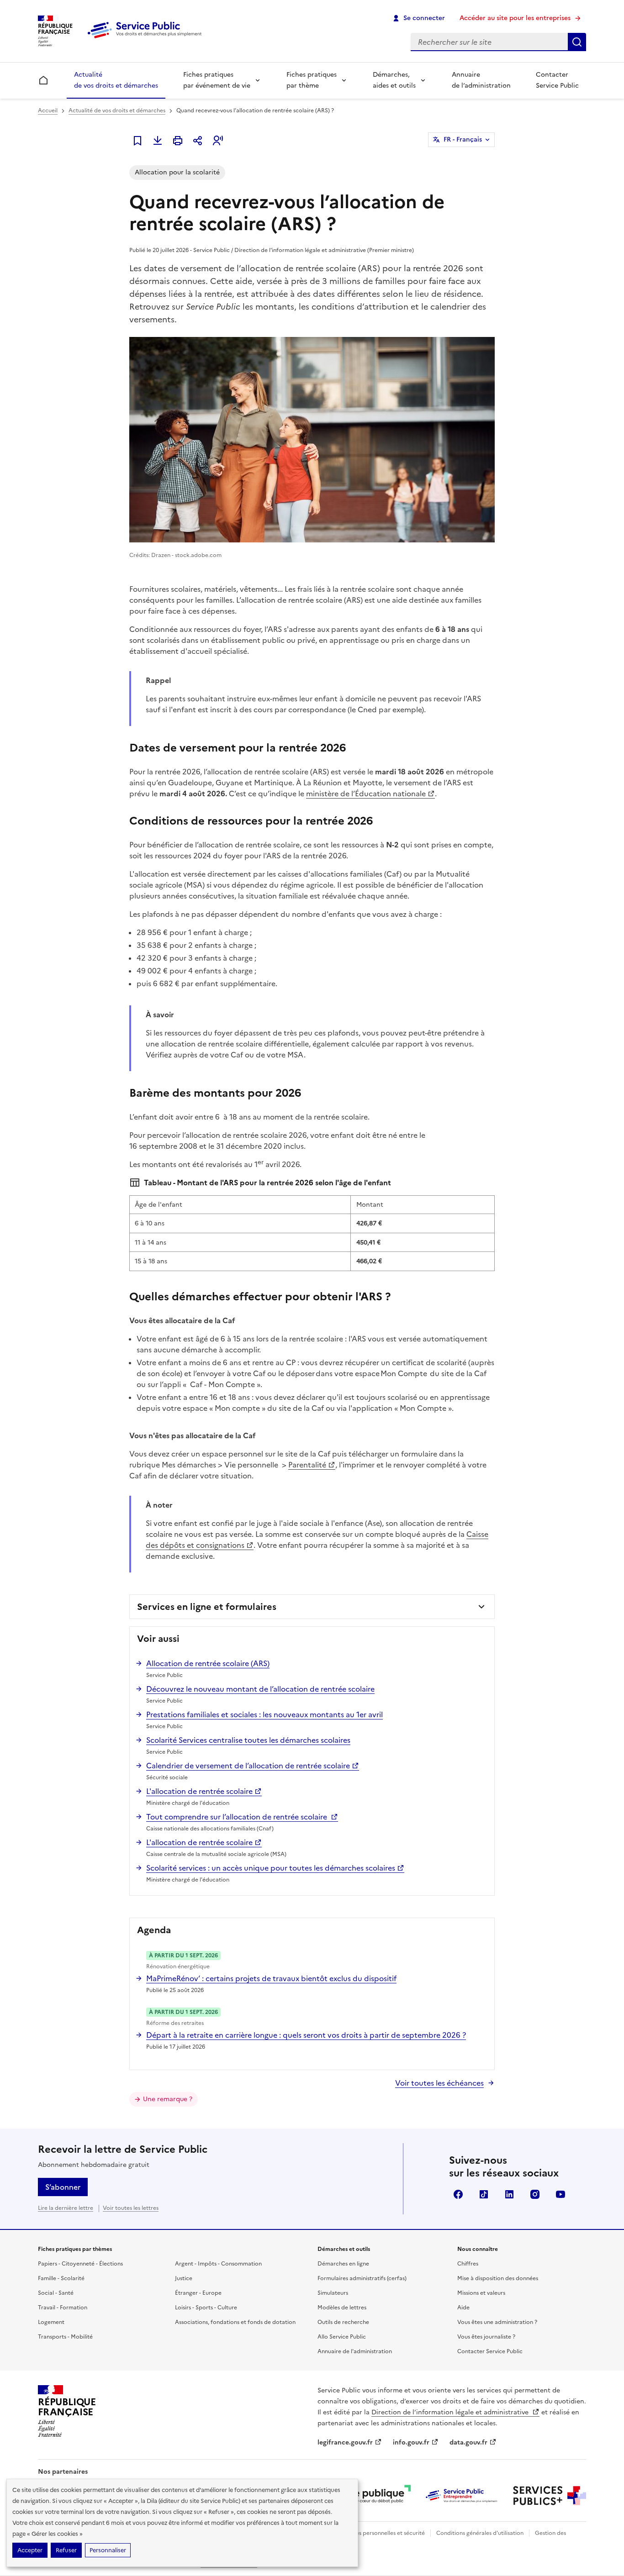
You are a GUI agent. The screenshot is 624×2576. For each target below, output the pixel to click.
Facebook (458, 2194)
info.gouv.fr (411, 2442)
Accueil (48, 110)
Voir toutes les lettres (131, 2208)
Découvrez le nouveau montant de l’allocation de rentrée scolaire (260, 1689)
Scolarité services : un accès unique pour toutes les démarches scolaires (271, 1868)
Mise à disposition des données (498, 2278)
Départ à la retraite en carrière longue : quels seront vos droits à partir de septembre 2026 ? (306, 2035)
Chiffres (468, 2264)
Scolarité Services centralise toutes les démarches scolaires (248, 1740)
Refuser (66, 2550)
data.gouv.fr (468, 2442)
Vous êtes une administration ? (497, 2322)
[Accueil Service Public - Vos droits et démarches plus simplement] (147, 39)
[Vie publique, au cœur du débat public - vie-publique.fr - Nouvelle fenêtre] (374, 2496)
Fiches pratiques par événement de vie (217, 80)
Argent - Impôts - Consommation (218, 2264)
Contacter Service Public (557, 80)
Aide (463, 2308)
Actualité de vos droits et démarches (116, 80)
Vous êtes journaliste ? (486, 2337)
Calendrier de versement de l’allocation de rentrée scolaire (248, 1766)
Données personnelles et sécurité (381, 2533)
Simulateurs (333, 2293)
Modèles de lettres (342, 2308)
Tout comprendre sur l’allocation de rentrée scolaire (238, 1817)
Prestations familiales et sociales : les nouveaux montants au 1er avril (264, 1714)
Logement (51, 2322)
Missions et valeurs (481, 2293)
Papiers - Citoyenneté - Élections (80, 2264)
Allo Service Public (342, 2337)
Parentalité (307, 1465)
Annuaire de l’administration (481, 80)
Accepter (30, 2550)
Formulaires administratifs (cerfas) (362, 2278)
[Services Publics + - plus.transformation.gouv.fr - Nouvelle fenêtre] (550, 2496)
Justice (184, 2278)
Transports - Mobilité (65, 2337)
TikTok (484, 2194)
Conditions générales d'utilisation (480, 2533)
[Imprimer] (178, 141)
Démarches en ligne (343, 2264)
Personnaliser (108, 2550)
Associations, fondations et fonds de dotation (235, 2322)
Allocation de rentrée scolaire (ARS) (208, 1663)
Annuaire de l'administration (355, 2351)
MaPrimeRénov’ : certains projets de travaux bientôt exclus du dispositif (271, 1978)
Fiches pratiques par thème (312, 80)
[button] (218, 141)
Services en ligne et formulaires (207, 1607)
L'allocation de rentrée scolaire (199, 1791)
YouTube (561, 2194)
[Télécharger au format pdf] (158, 141)
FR (463, 139)
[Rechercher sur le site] (577, 42)
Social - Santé (56, 2293)
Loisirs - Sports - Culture (206, 2308)
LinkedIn (509, 2194)
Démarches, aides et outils (394, 80)
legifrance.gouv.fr (345, 2442)
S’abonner (63, 2187)
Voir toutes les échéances (439, 2083)
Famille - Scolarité (61, 2278)
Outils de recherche (343, 2322)
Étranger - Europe (198, 2293)
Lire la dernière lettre (66, 2208)
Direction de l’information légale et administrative (451, 2412)
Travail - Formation (63, 2308)
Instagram (535, 2194)
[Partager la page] (198, 141)
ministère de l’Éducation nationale (366, 794)
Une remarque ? (168, 2099)
